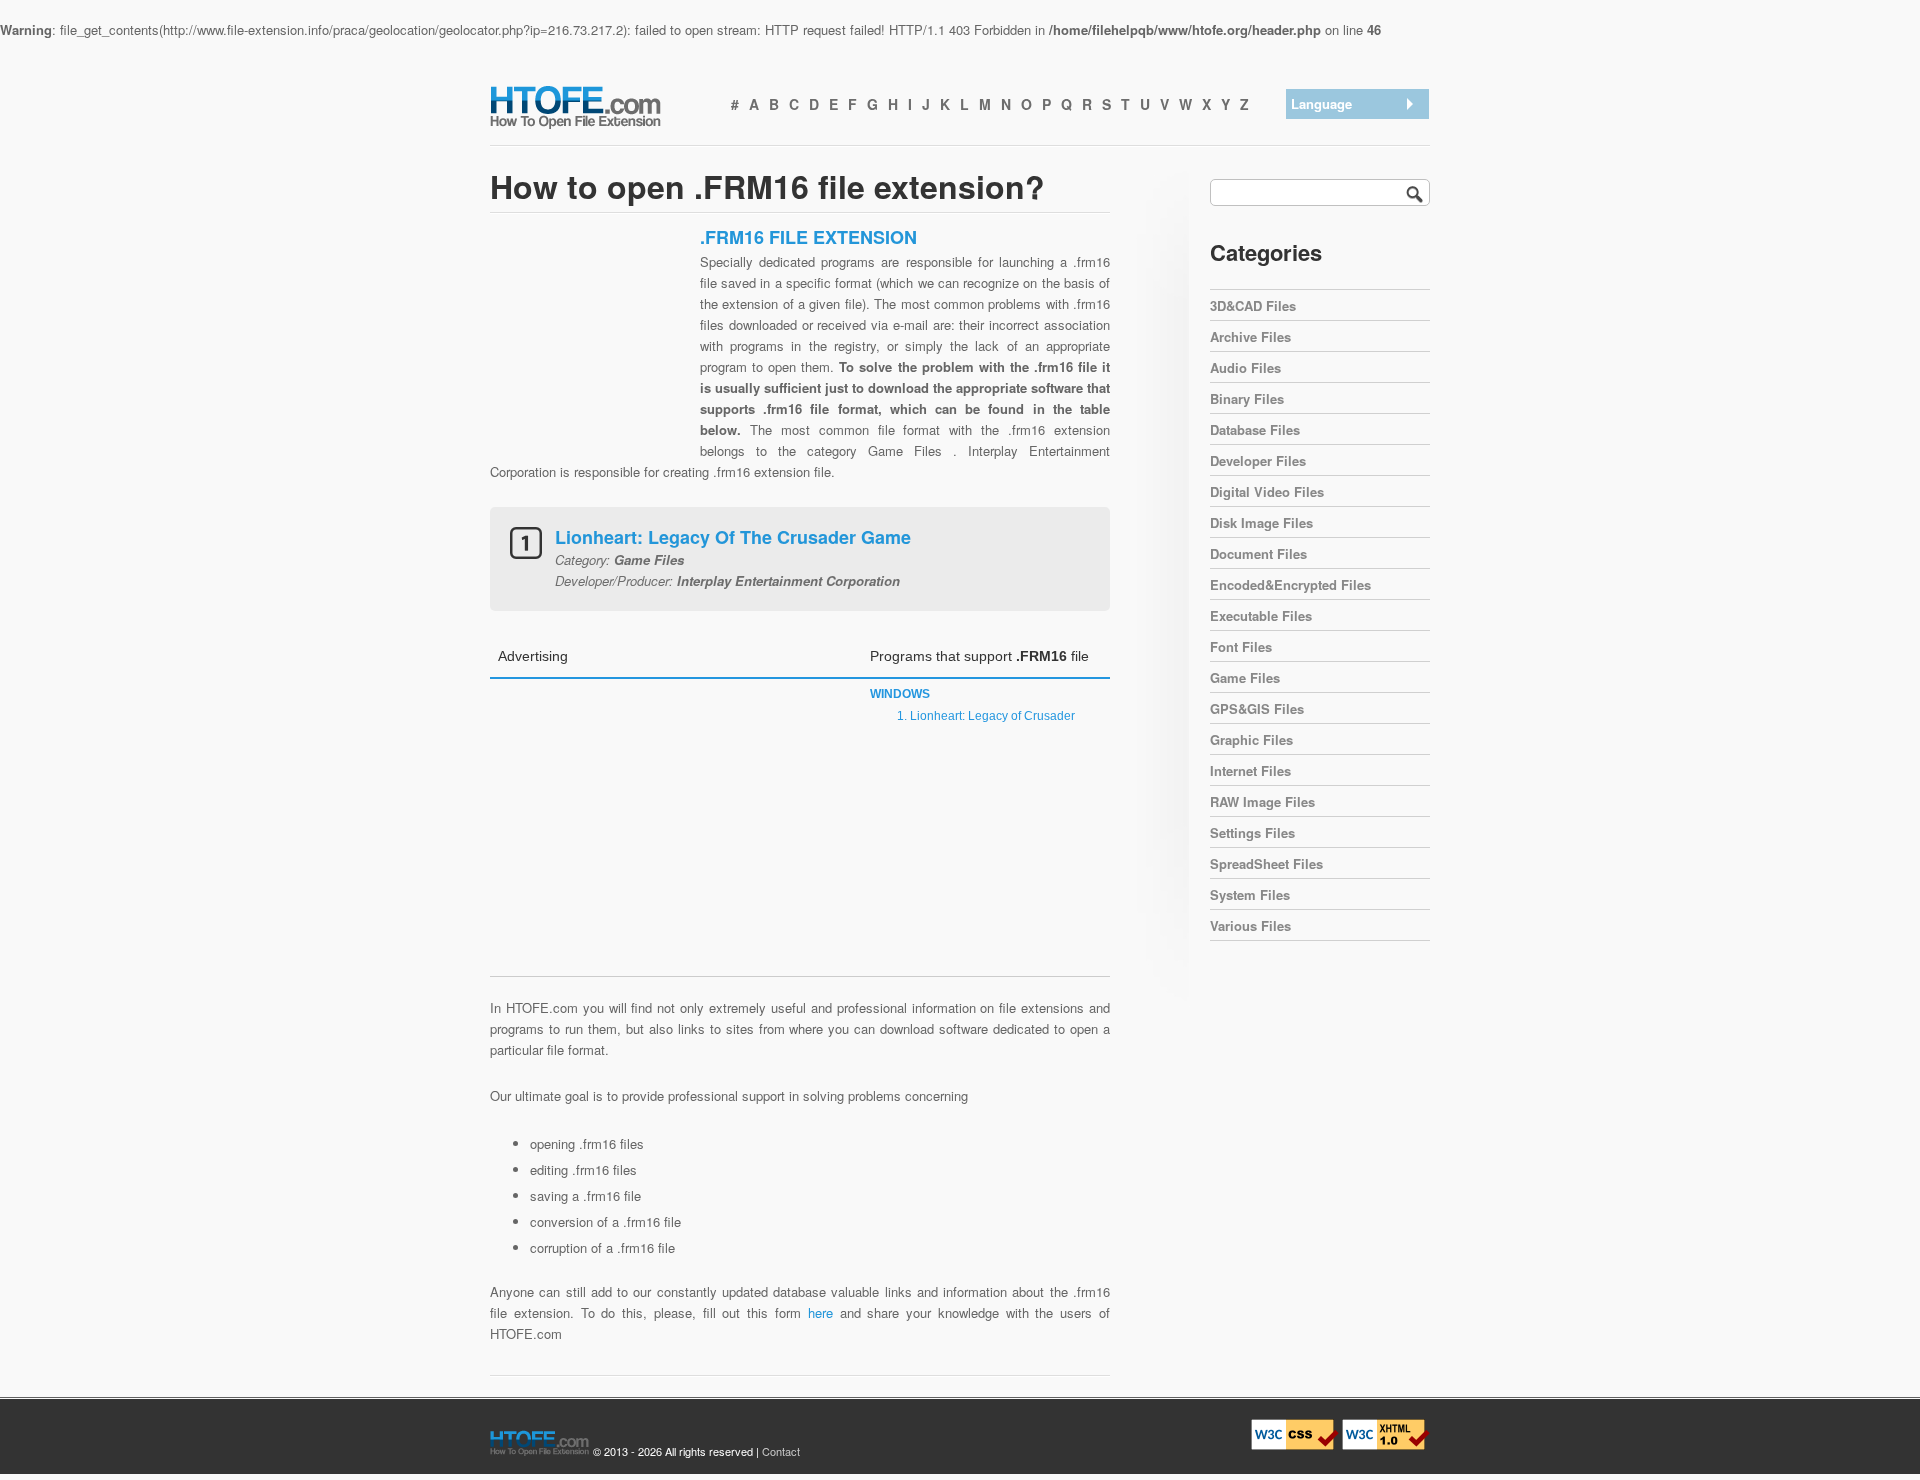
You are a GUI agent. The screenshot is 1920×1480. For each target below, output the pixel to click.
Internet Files (1250, 770)
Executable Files (1261, 615)
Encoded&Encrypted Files (1290, 584)
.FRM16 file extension (1359, 131)
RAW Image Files (1262, 801)
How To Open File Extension (598, 106)
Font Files (1241, 646)
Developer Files (1258, 460)
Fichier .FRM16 (1340, 287)
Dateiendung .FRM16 (1357, 183)
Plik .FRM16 (1332, 313)
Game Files (1245, 677)
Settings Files (1252, 832)
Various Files (1250, 925)
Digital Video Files (1267, 491)
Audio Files (1245, 367)
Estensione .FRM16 (1353, 261)
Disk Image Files (1261, 522)
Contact (781, 1451)
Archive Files (1250, 336)
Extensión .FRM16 (1350, 157)
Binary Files (1247, 398)
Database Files (1255, 429)
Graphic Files (1251, 739)
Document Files (1258, 553)
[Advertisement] (590, 351)
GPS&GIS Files (1257, 708)
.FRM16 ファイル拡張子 (1360, 222)
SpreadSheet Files (1266, 863)
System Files (1250, 894)
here (820, 1312)
